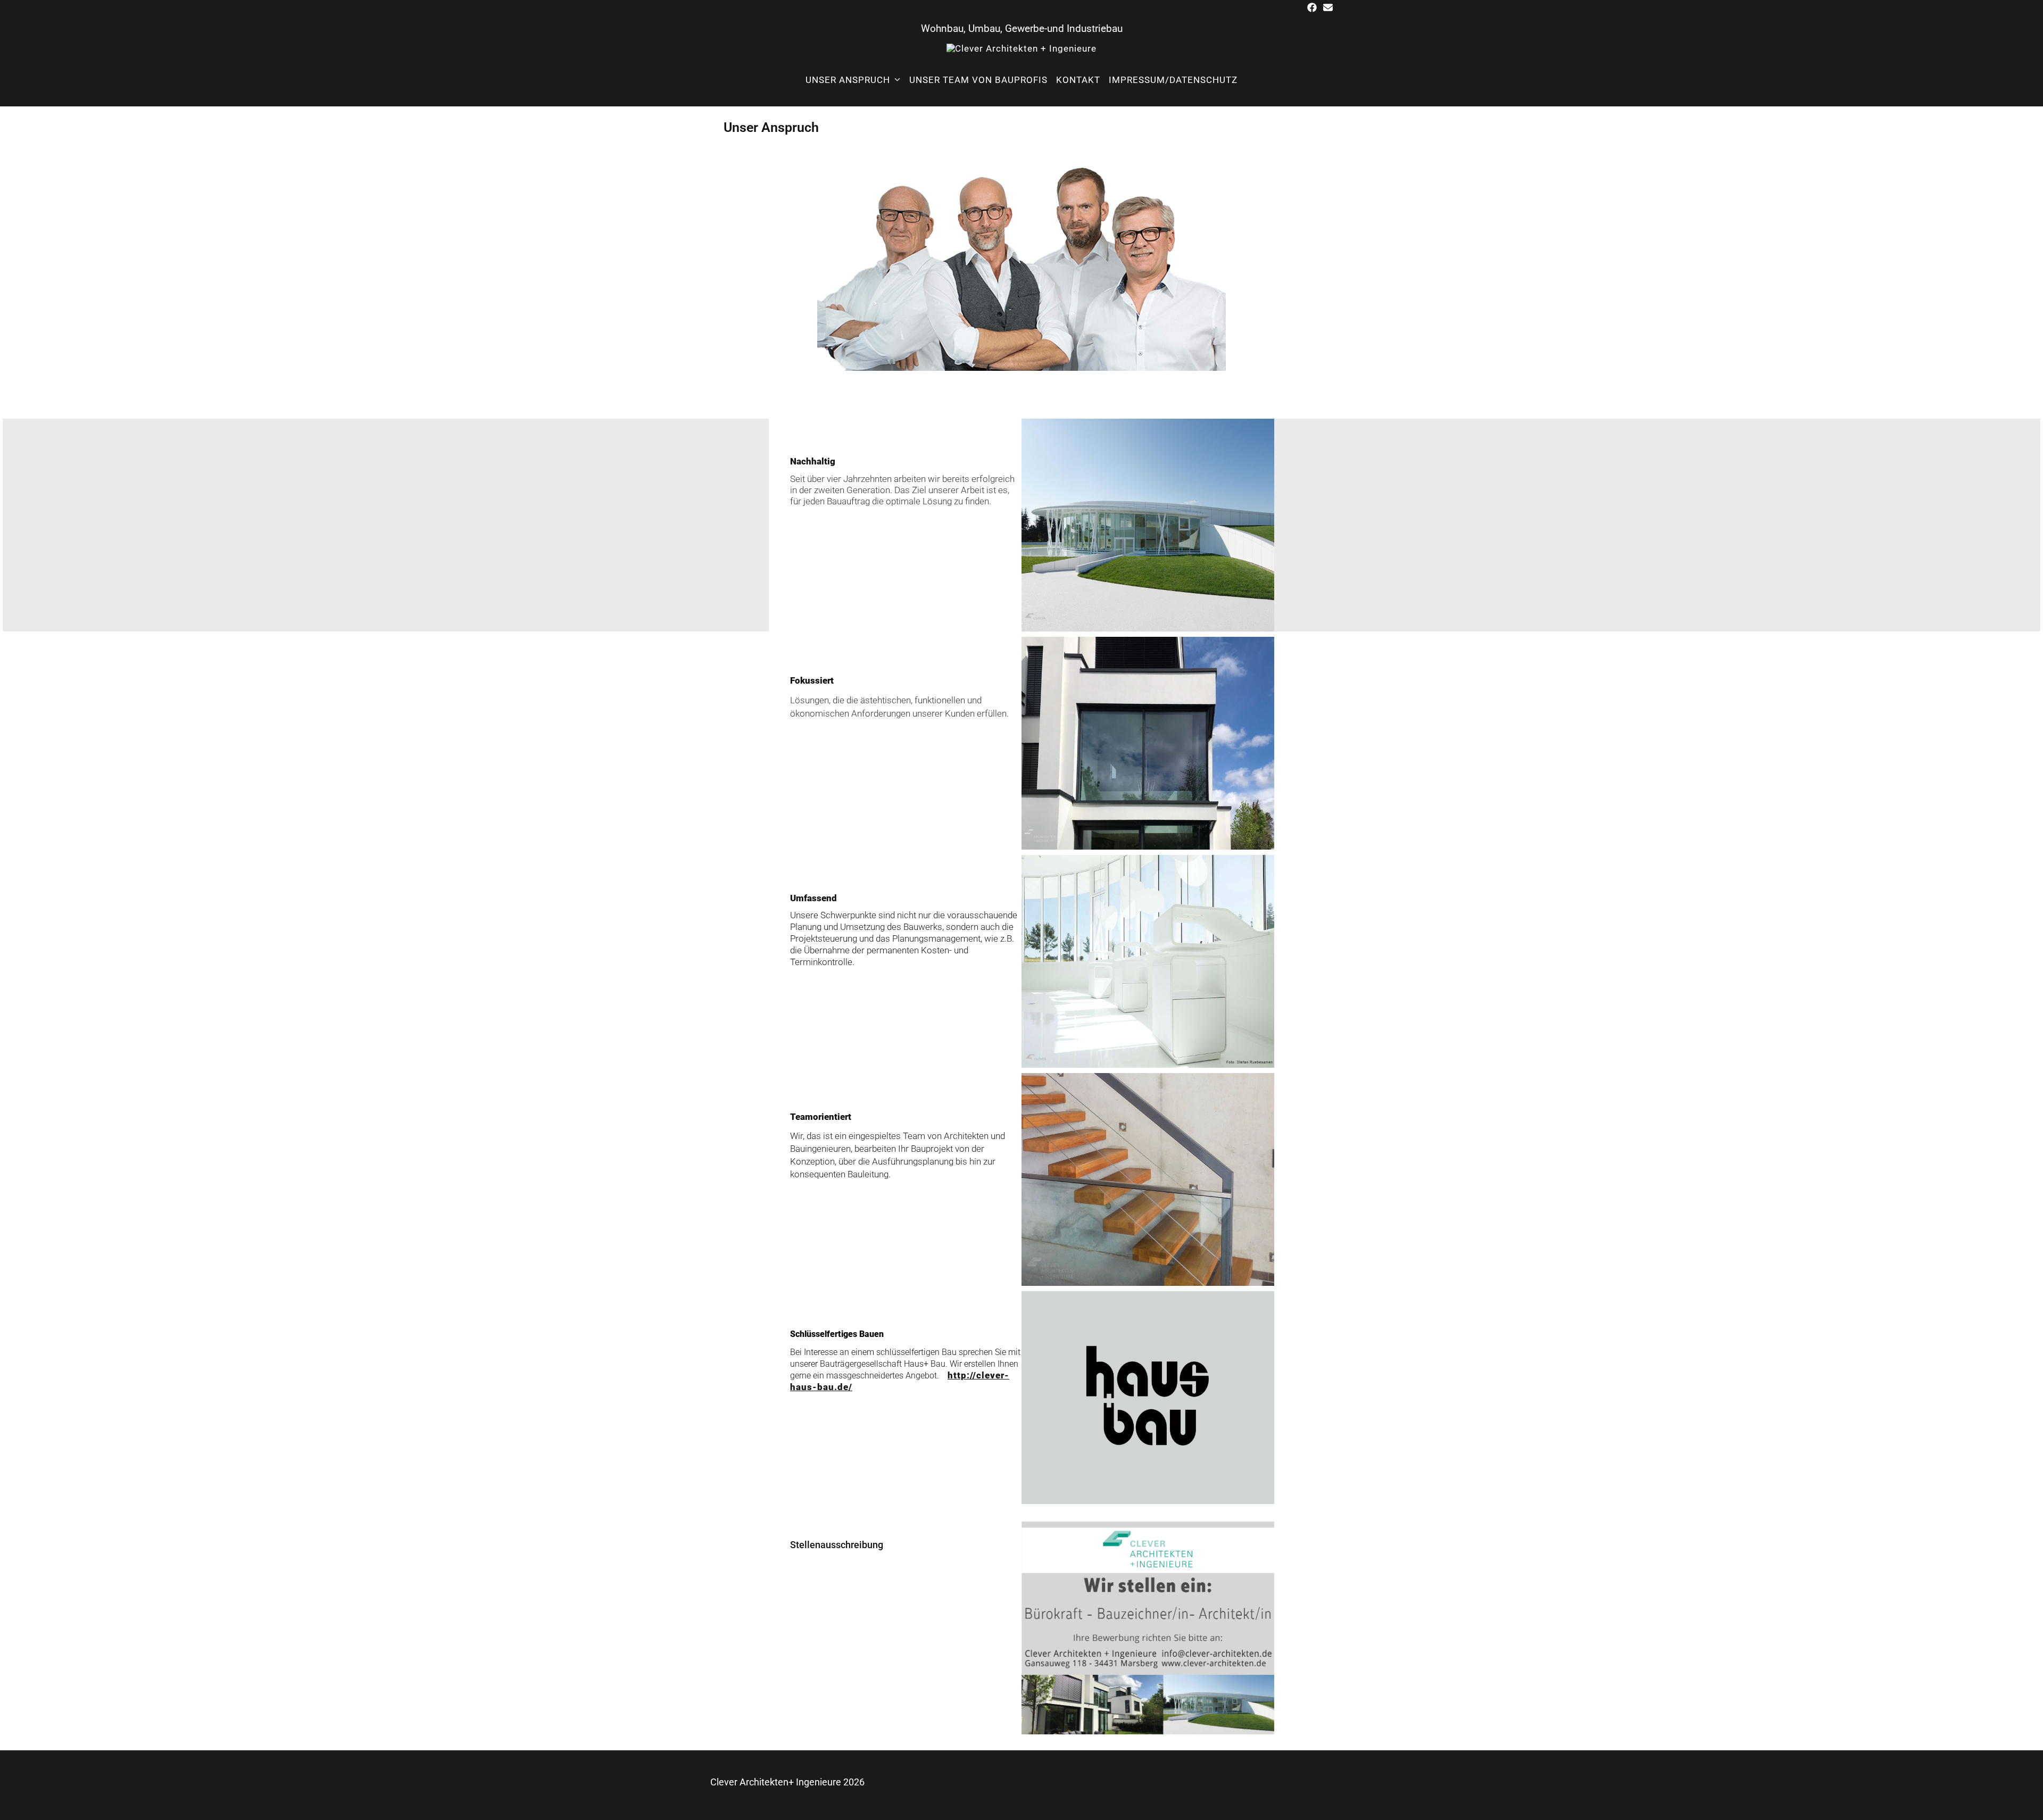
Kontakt (1078, 80)
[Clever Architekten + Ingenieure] (1021, 48)
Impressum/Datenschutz (1173, 80)
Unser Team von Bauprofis (978, 80)
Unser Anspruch (848, 80)
